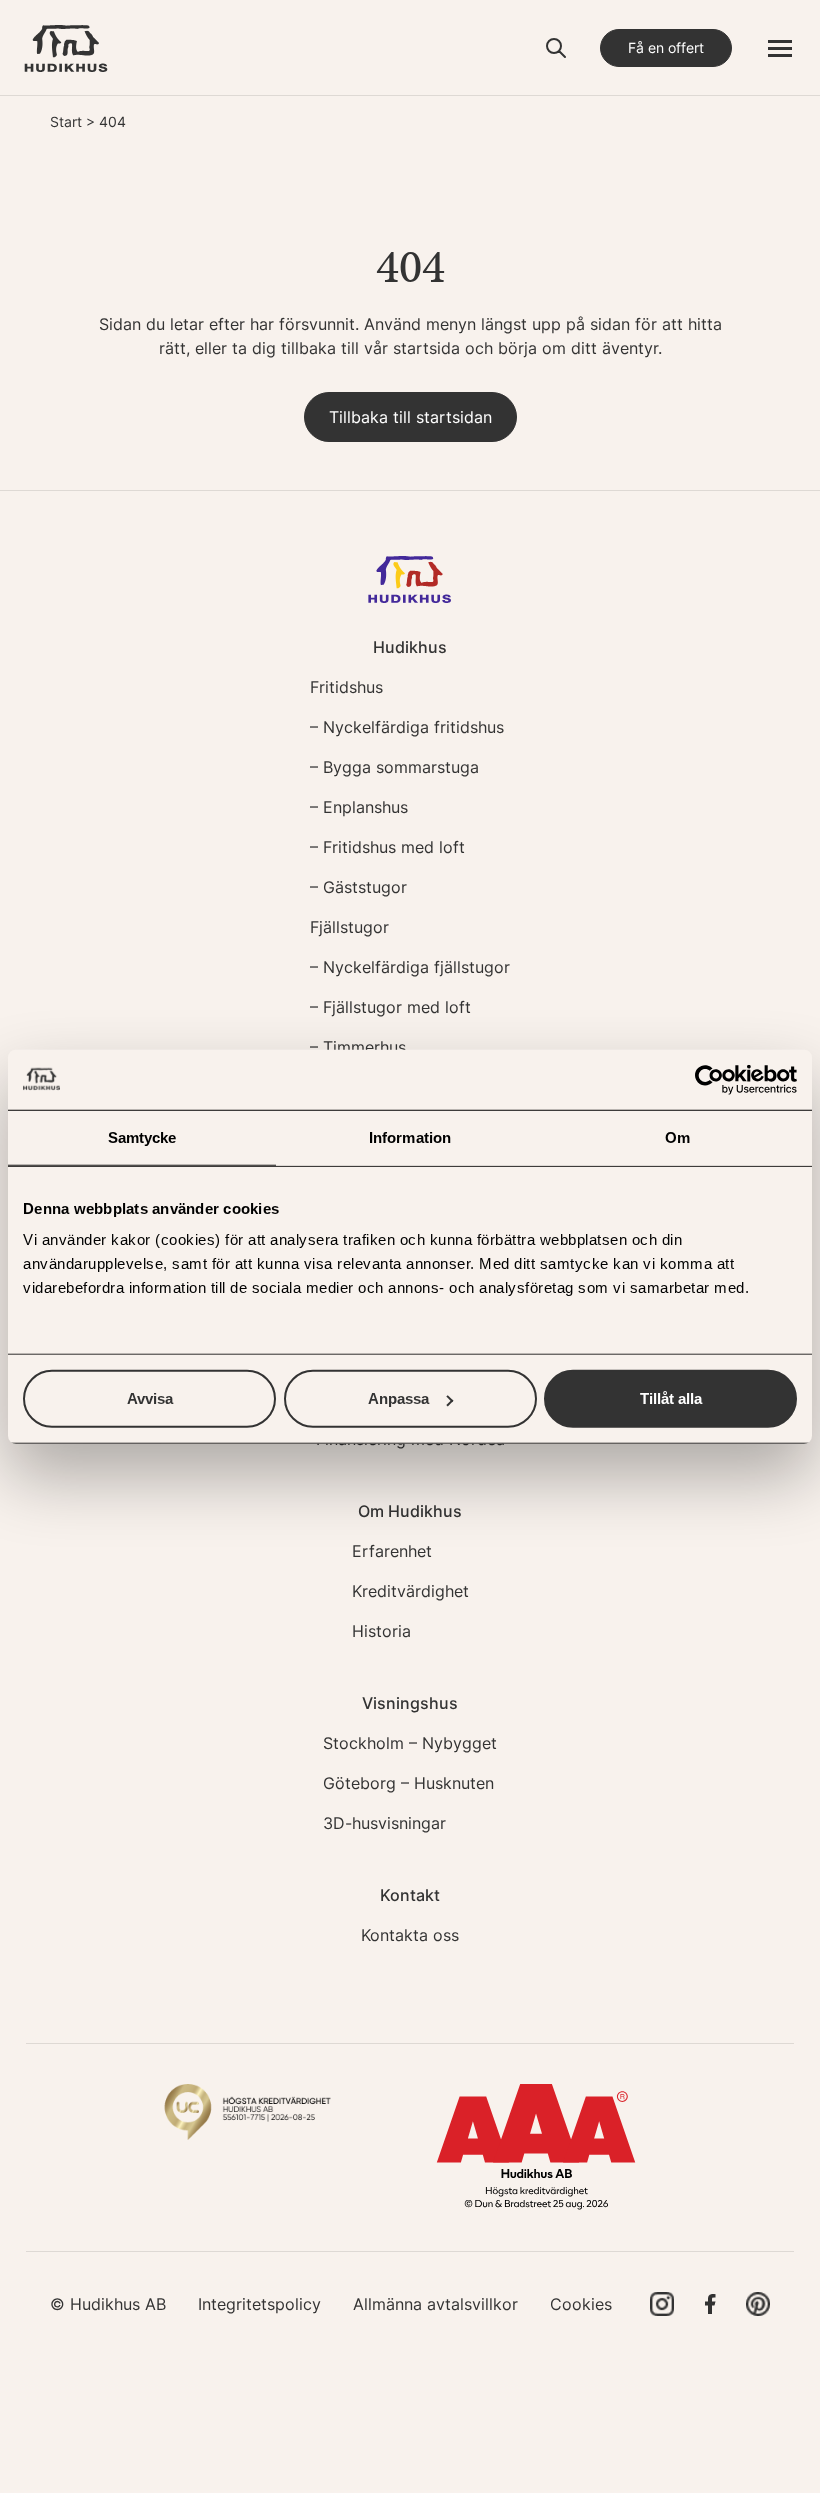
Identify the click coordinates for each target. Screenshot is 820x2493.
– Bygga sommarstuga (394, 767)
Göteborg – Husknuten (408, 1783)
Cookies (581, 2304)
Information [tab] (410, 1136)
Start (66, 121)
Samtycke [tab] (142, 1136)
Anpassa (398, 1398)
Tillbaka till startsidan (410, 417)
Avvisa (150, 1398)
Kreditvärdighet (410, 1591)
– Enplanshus (359, 807)
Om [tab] (677, 1136)
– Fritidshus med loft (387, 847)
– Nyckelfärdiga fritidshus (407, 727)
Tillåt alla (671, 1398)
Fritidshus (346, 687)
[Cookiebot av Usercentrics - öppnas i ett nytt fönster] (709, 1079)
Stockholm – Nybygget (410, 1743)
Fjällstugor (349, 927)
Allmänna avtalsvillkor (435, 2304)
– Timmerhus (358, 1047)
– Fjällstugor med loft (390, 1007)
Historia (381, 1631)
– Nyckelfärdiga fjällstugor (410, 967)
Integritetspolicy (259, 2304)
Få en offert (666, 47)
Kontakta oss (410, 1935)
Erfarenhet (392, 1551)
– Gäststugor (358, 887)
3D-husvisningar (384, 1823)
